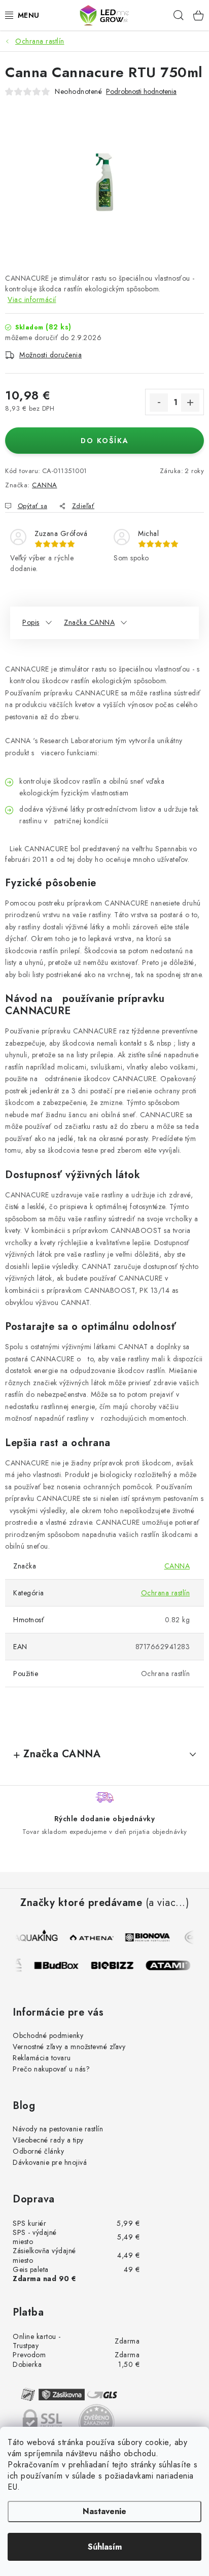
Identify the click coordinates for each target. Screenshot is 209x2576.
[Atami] (173, 1965)
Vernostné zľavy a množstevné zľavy (69, 2047)
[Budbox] (62, 1965)
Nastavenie (104, 2511)
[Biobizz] (118, 1965)
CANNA (45, 485)
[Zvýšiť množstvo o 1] (190, 403)
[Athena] (91, 1937)
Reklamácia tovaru (42, 2058)
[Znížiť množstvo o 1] (159, 403)
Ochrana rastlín (166, 1593)
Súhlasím (105, 2547)
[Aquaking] (36, 1937)
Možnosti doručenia (50, 355)
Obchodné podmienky (48, 2035)
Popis (31, 622)
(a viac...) (167, 1903)
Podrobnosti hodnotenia (141, 92)
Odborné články (38, 2151)
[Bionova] (147, 1937)
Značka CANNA (89, 622)
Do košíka (105, 441)
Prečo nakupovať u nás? (51, 2069)
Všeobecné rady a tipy (48, 2140)
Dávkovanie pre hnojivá (50, 2162)
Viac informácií (32, 299)
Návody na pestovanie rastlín (58, 2129)
